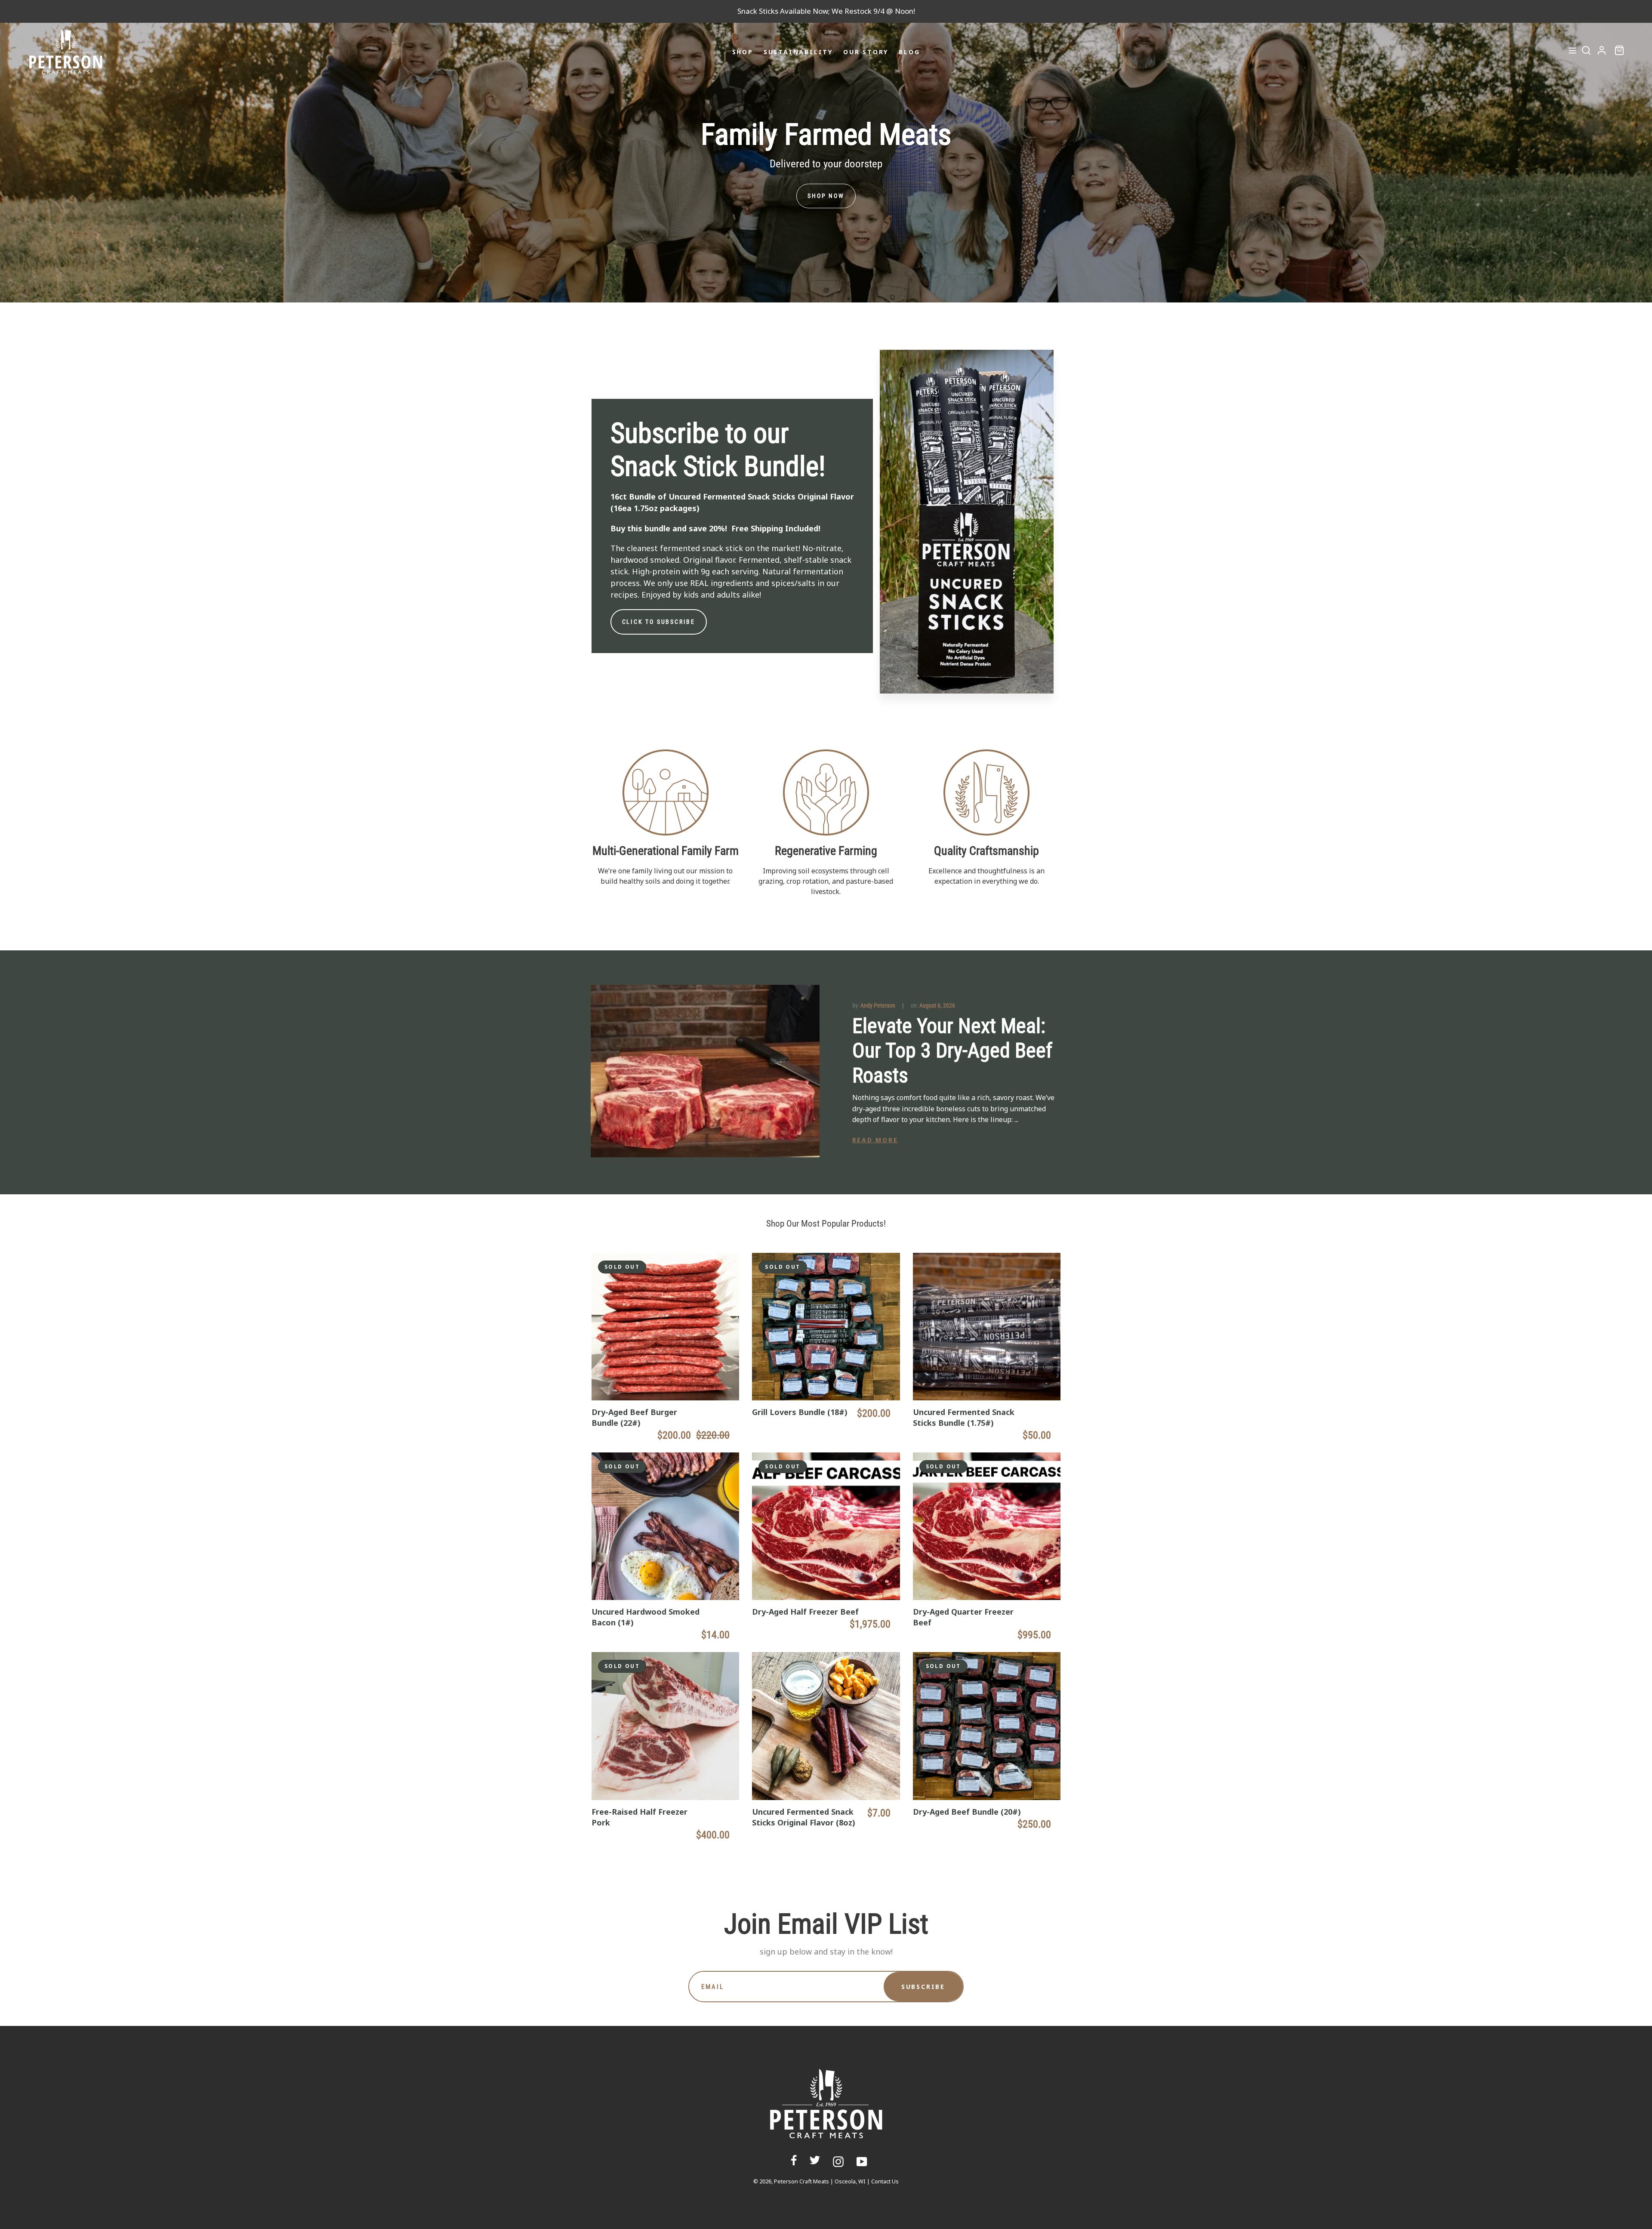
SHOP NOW (826, 196)
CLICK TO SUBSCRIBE (659, 622)
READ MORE (875, 1140)
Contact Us (885, 2181)
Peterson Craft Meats (801, 2181)
